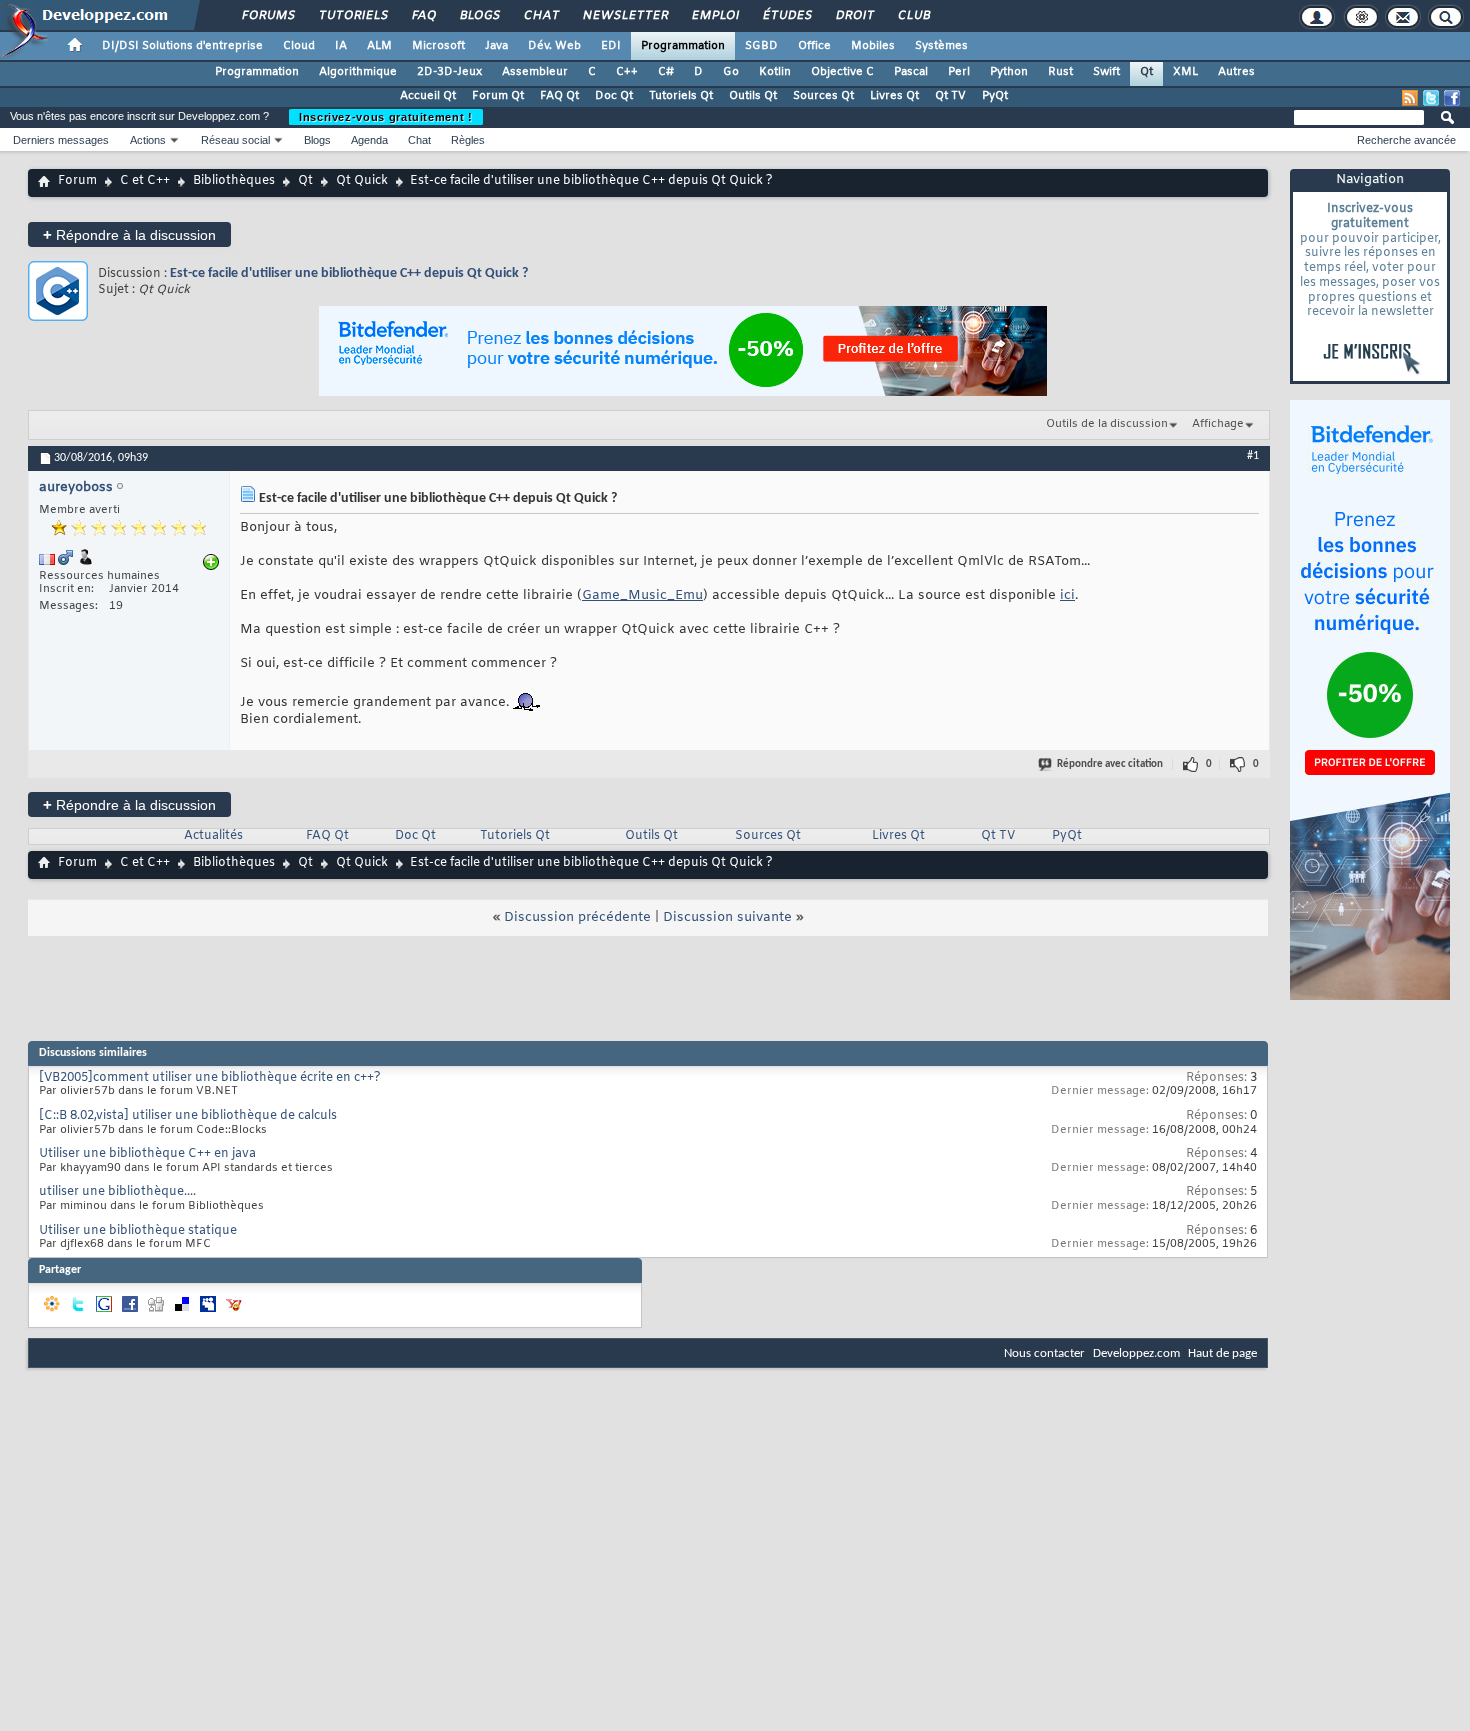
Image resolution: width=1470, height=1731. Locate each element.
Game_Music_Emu (642, 595)
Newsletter (624, 16)
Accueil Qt (428, 96)
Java (496, 46)
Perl (959, 72)
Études (786, 16)
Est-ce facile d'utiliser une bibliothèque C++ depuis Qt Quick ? (349, 273)
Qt (1146, 72)
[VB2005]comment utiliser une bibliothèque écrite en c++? (210, 1078)
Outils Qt (753, 96)
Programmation (683, 46)
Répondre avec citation (1110, 764)
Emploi (714, 16)
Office (814, 46)
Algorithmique (358, 72)
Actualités (213, 836)
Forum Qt (498, 96)
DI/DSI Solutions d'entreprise (182, 46)
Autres (1236, 72)
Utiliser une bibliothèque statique (138, 1231)
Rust (1060, 72)
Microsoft (438, 46)
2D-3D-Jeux (449, 72)
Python (1009, 72)
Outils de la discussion (1107, 424)
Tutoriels (352, 16)
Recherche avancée (1406, 140)
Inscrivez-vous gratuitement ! (386, 117)
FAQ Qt (559, 96)
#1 (1253, 456)
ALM (379, 46)
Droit (854, 16)
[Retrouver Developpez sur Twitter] (1431, 98)
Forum (77, 181)
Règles (468, 140)
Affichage (1218, 424)
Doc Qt (614, 96)
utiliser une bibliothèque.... (117, 1192)
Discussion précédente (577, 917)
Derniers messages (61, 140)
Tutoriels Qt (681, 96)
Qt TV (950, 96)
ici (1067, 595)
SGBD (761, 46)
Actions (148, 140)
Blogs (479, 16)
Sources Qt (823, 96)
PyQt (995, 96)
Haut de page (1222, 1353)
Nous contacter (1044, 1353)
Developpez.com (1136, 1353)
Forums (267, 16)
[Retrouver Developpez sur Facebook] (1452, 98)
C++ (627, 72)
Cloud (299, 46)
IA (341, 46)
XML (1185, 72)
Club (913, 16)
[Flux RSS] (1410, 98)
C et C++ (145, 181)
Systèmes (941, 46)
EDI (611, 46)
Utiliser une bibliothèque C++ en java (147, 1154)
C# (666, 72)
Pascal (911, 72)
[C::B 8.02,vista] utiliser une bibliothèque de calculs (188, 1116)
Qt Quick (362, 181)
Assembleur (535, 72)
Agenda (369, 140)
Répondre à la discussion (129, 234)
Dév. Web (554, 46)
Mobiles (873, 46)
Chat (540, 16)
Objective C (842, 72)
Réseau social (235, 140)
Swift (1106, 72)
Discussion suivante (727, 917)
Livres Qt (894, 96)
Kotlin (775, 72)
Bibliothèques (234, 181)
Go (731, 72)
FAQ (423, 16)
